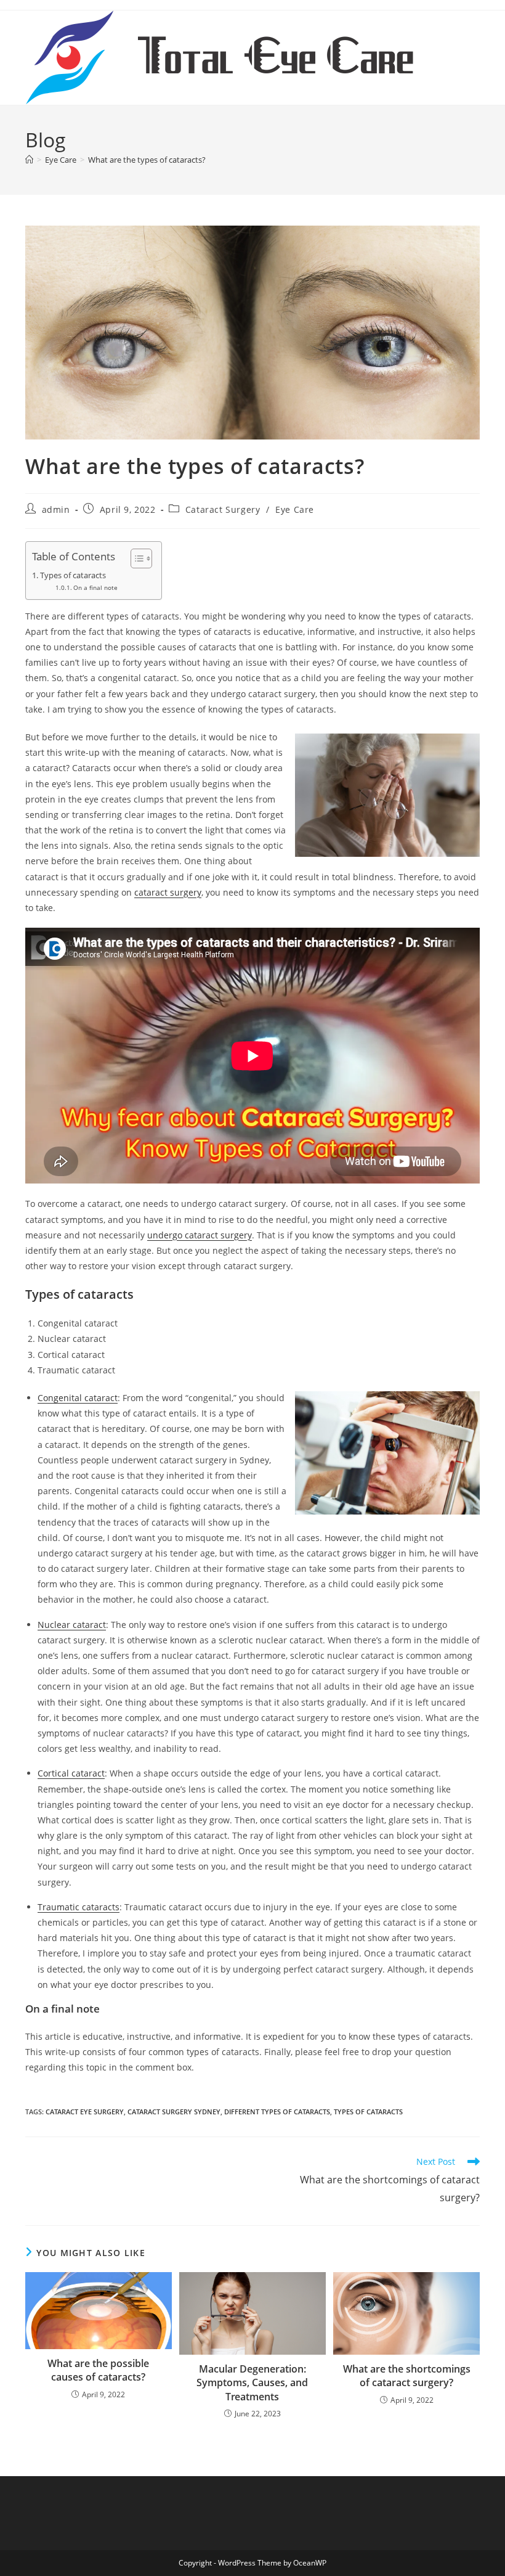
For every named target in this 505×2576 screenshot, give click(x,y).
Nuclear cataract (72, 1625)
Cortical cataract (71, 1773)
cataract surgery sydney (174, 2112)
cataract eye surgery (85, 2112)
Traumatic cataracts (79, 1907)
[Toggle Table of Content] (135, 558)
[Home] (29, 160)
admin (56, 509)
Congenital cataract (78, 1398)
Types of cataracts (74, 575)
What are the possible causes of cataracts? (98, 2370)
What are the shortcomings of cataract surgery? (407, 2376)
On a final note (95, 587)
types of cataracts (368, 2112)
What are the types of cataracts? (147, 160)
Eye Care (295, 509)
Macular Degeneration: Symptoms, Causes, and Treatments (252, 2383)
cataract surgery (168, 892)
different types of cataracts (277, 2112)
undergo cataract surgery (200, 1235)
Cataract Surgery (223, 509)
